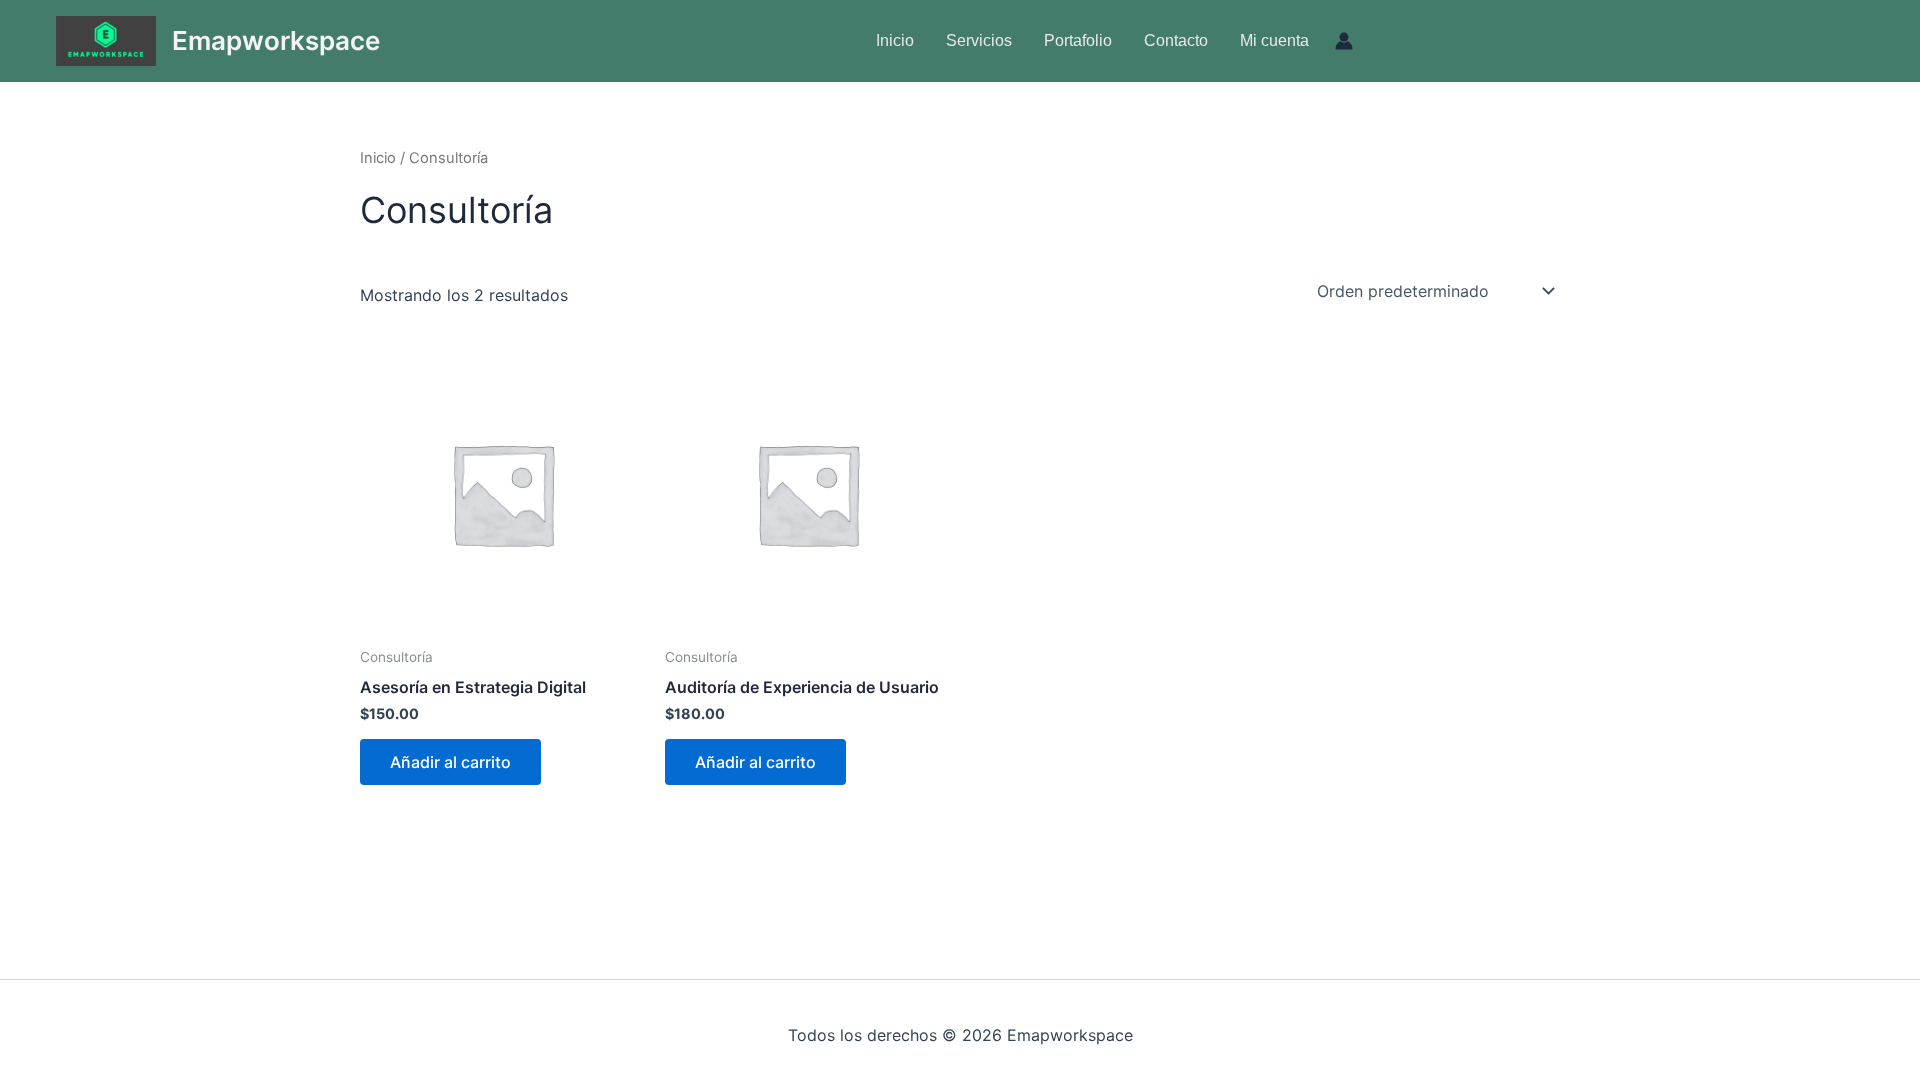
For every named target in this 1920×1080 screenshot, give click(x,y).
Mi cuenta (1274, 40)
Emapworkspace (276, 40)
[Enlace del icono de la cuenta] (1344, 41)
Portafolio (1078, 40)
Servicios (979, 40)
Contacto (1176, 40)
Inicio (895, 40)
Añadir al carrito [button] (450, 762)
